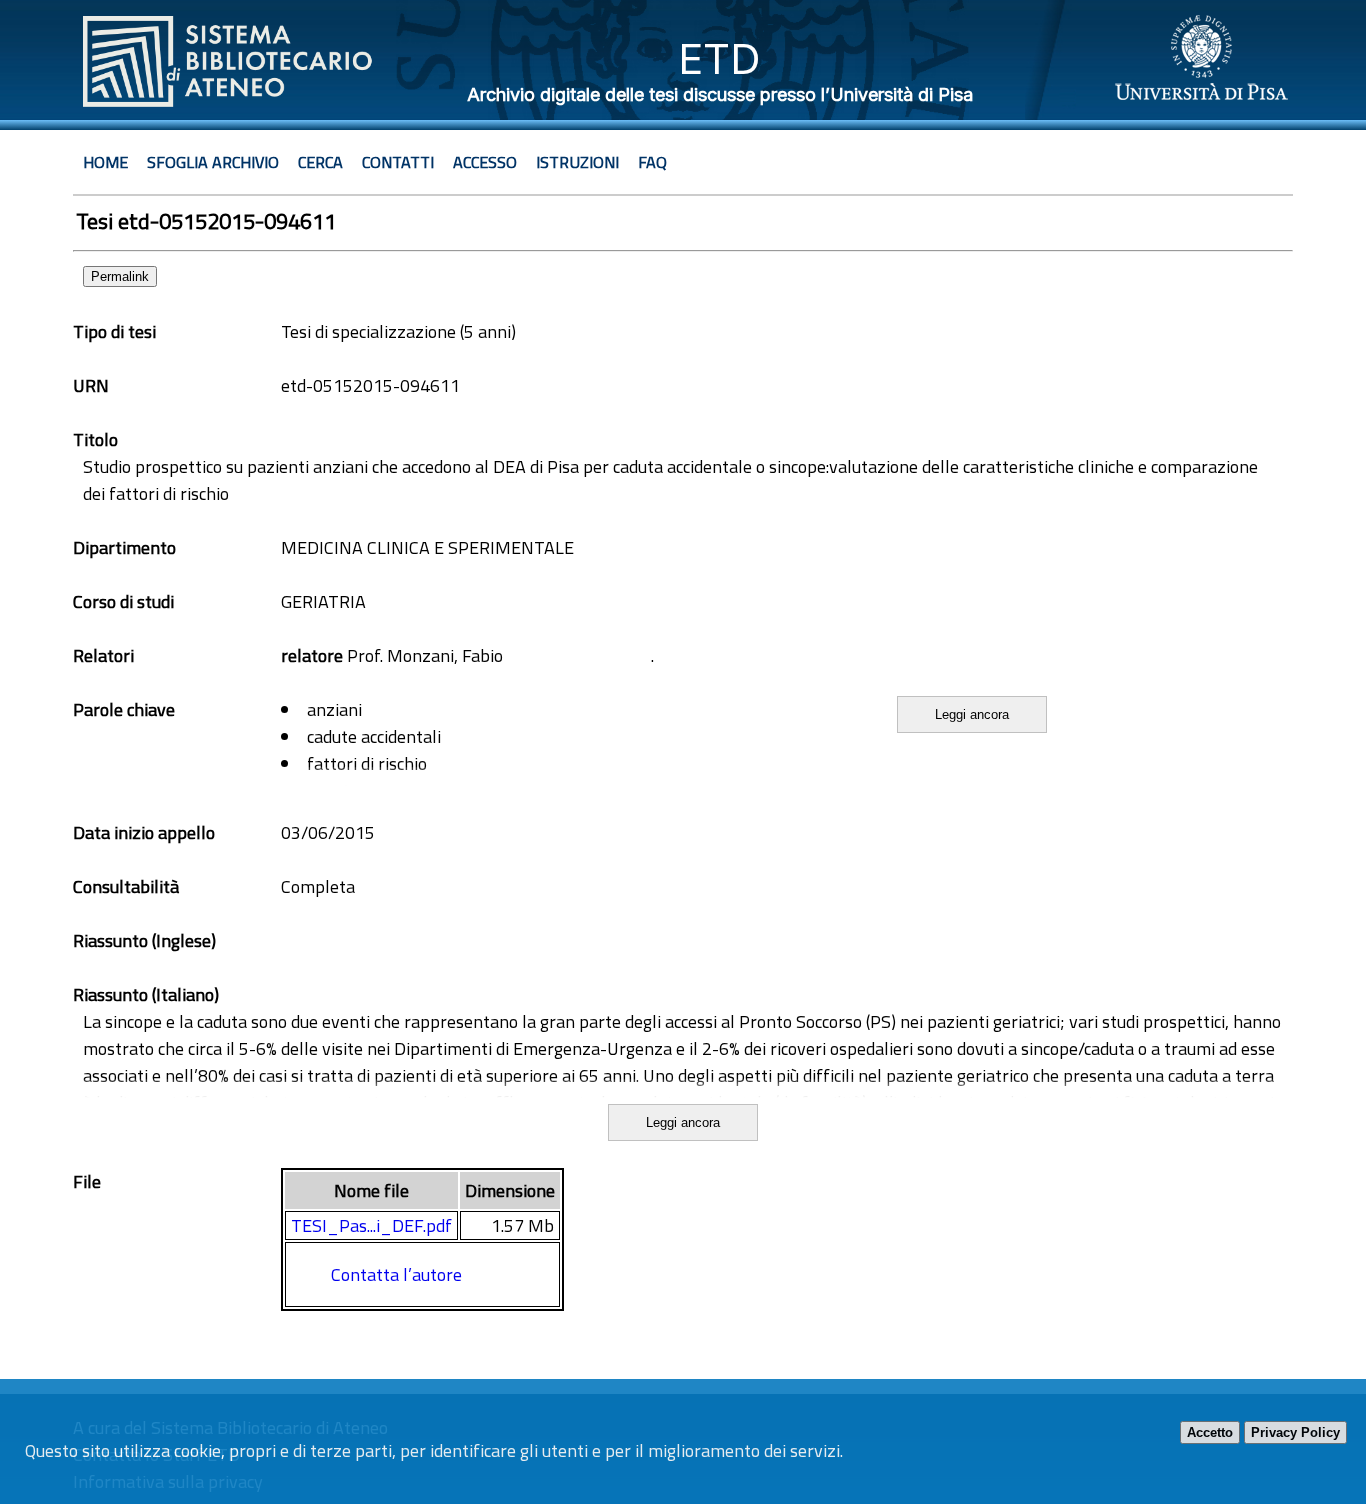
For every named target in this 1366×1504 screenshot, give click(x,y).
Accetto (1210, 1432)
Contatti (398, 162)
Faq (652, 162)
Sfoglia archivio (213, 162)
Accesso (485, 162)
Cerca (320, 162)
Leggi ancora (972, 714)
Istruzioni (577, 162)
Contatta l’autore (396, 1274)
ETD (719, 58)
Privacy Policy (1295, 1432)
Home (105, 162)
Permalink (120, 276)
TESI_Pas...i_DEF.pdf (371, 1225)
